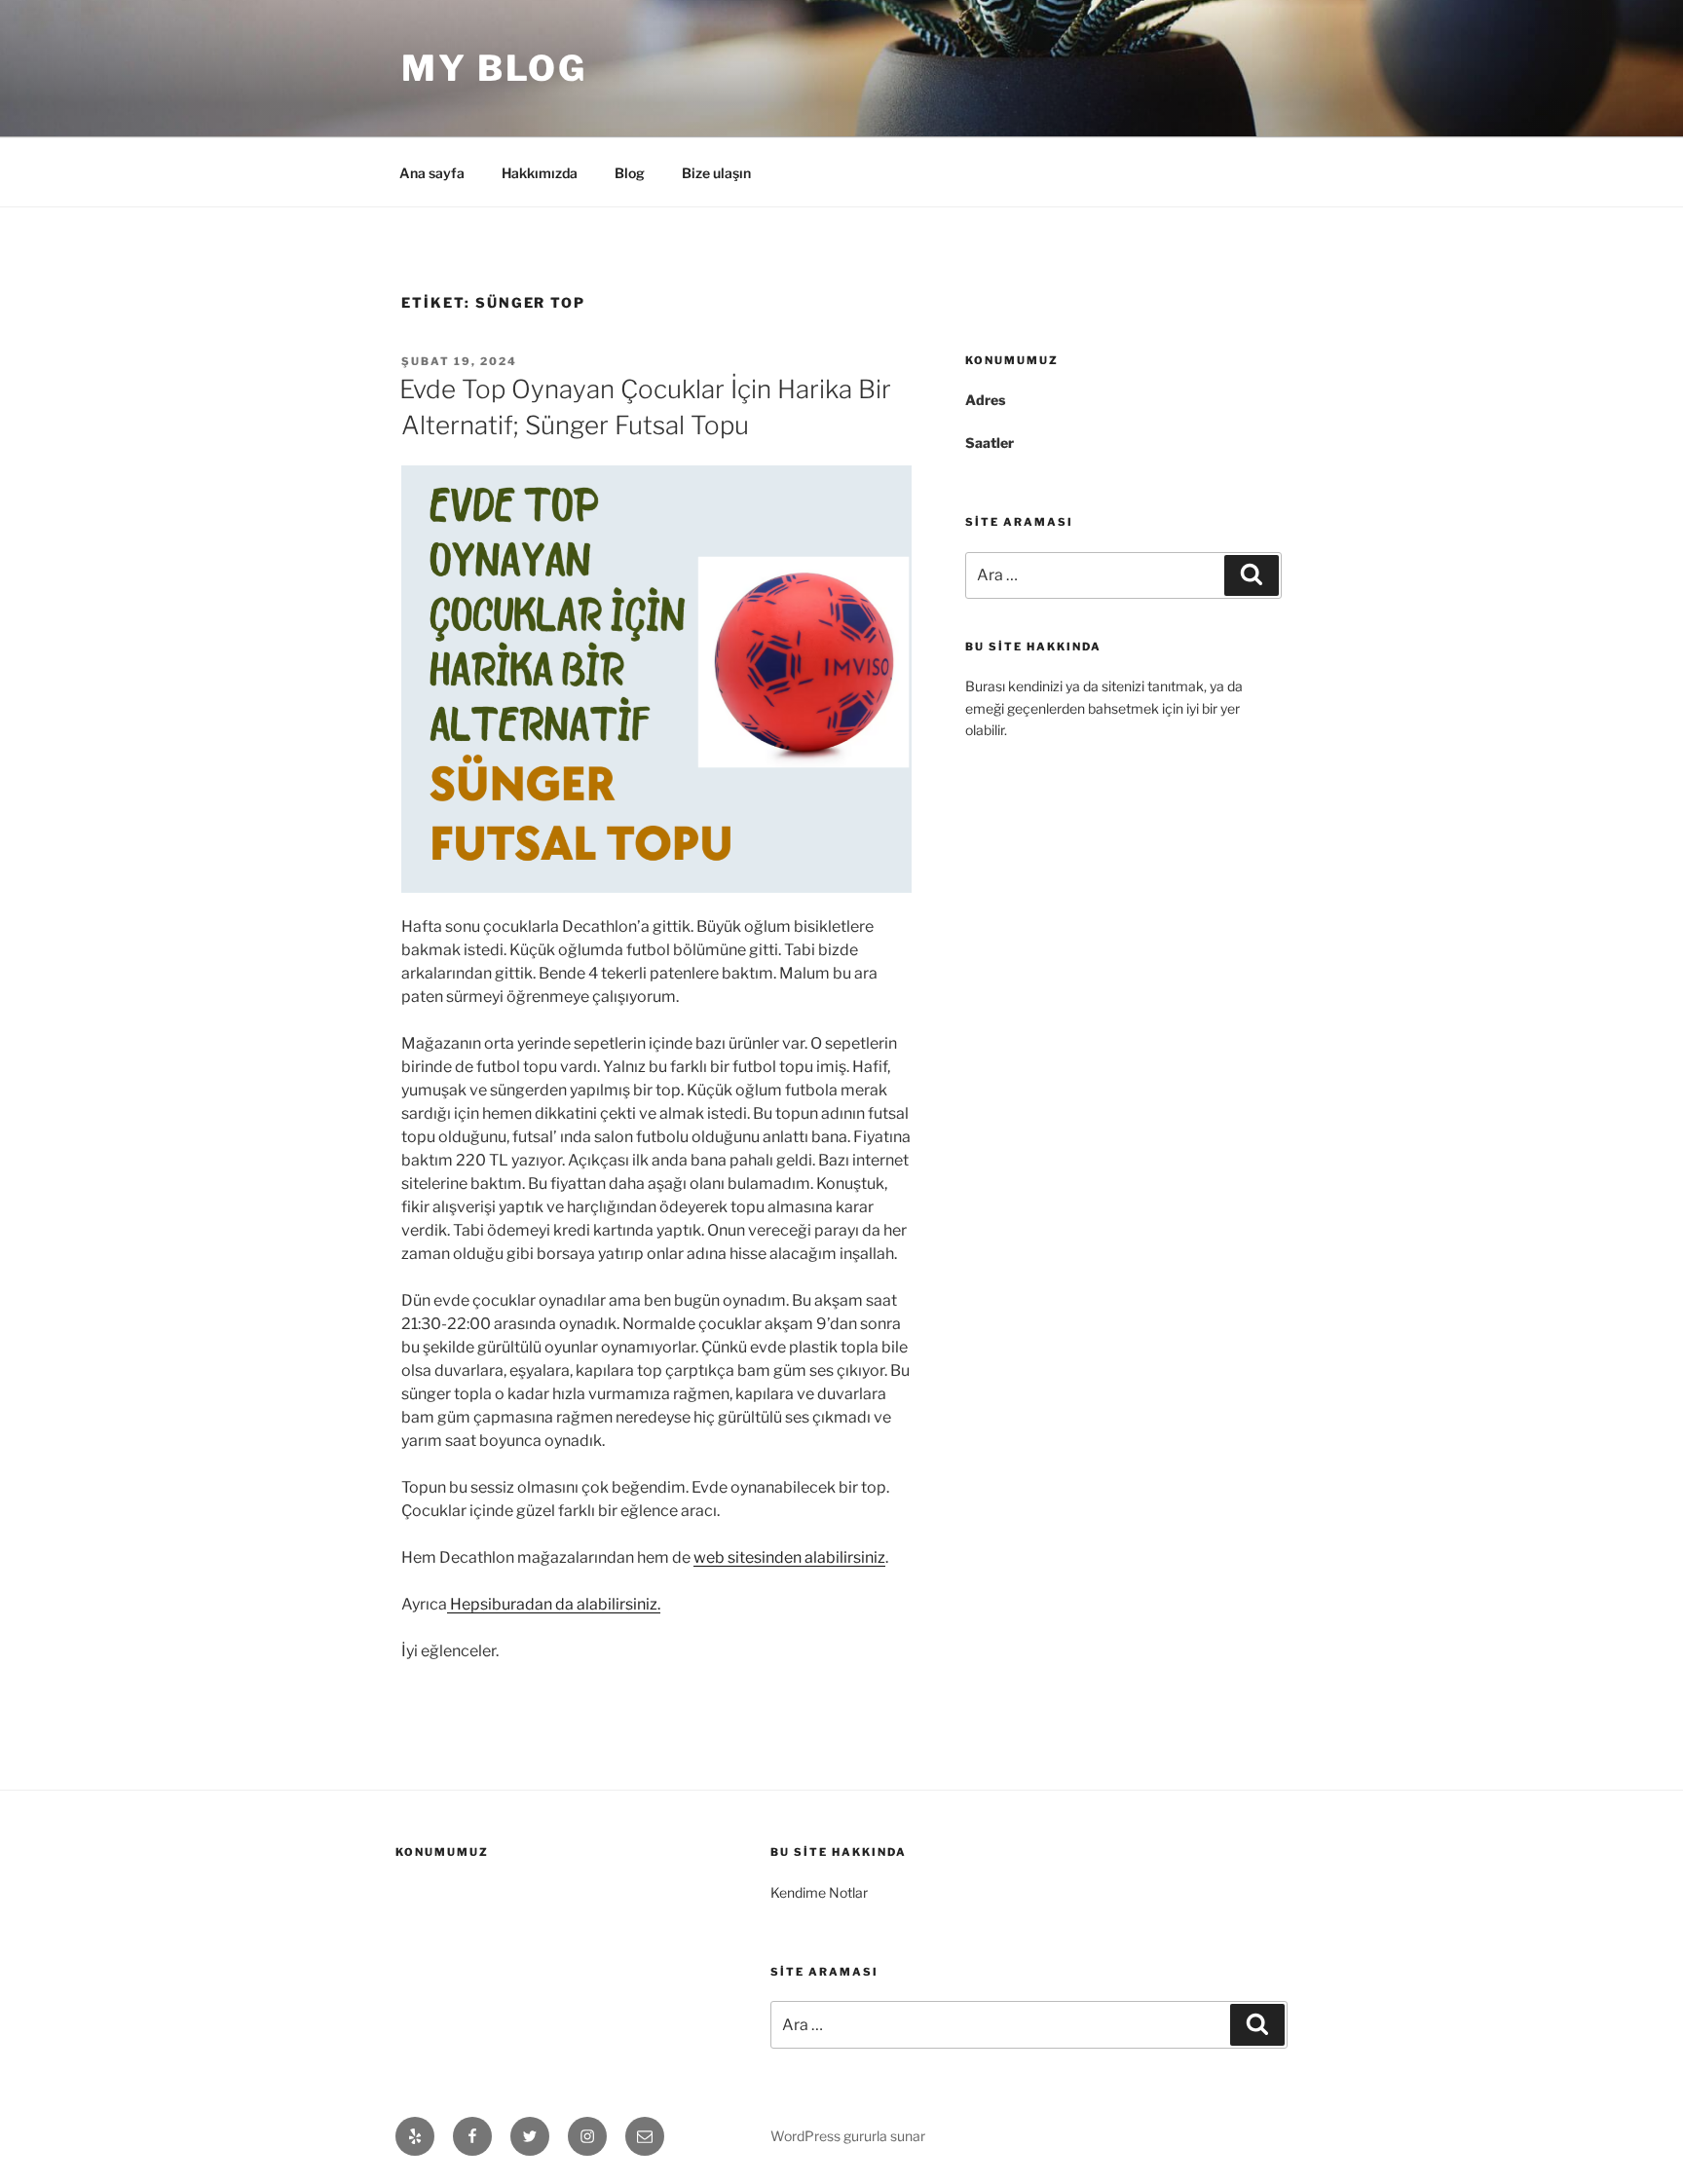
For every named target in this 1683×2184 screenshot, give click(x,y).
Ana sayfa (432, 173)
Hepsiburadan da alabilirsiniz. (554, 1604)
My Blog (494, 68)
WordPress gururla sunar (848, 2136)
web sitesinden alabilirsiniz (789, 1557)
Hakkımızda (540, 173)
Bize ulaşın (716, 173)
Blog (630, 173)
